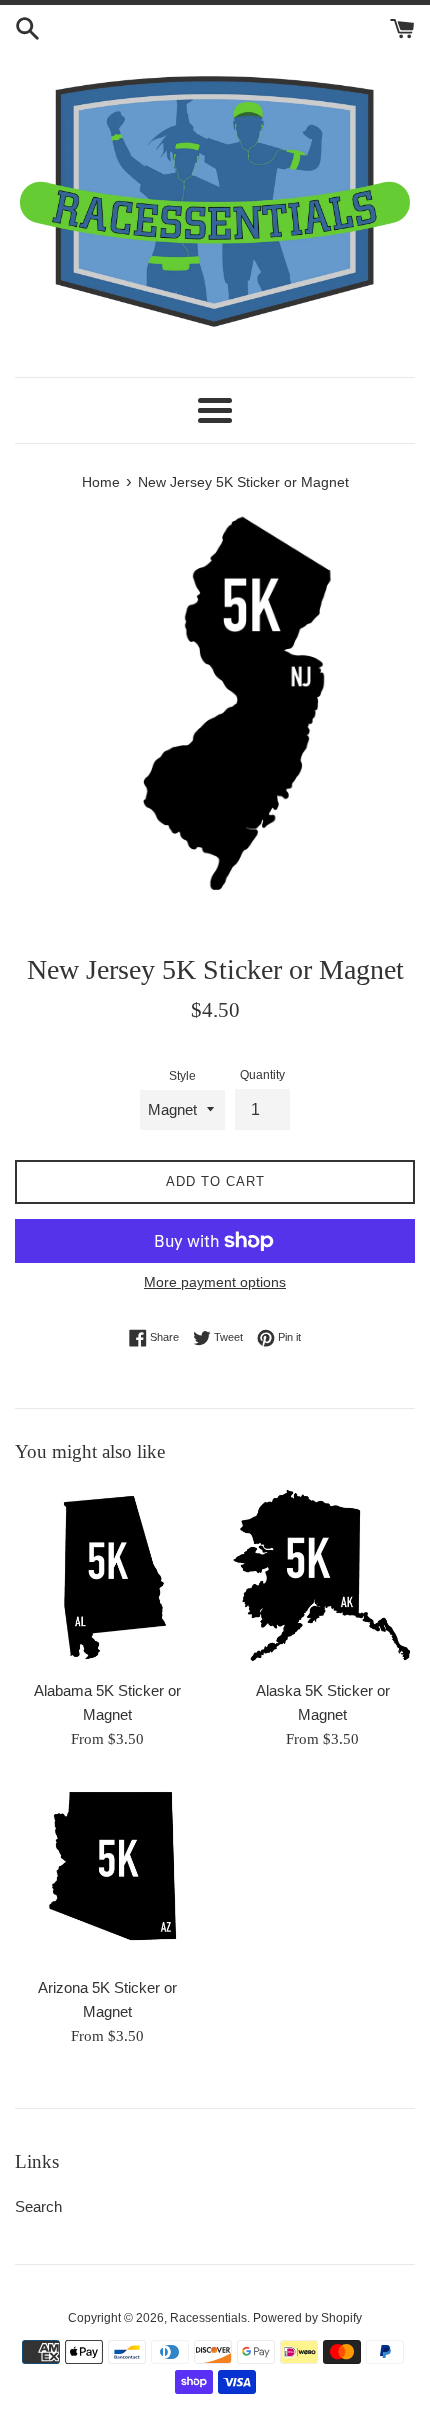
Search (38, 2206)
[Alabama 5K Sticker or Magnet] (107, 1576)
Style (182, 1076)
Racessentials (208, 2318)
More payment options (215, 1282)
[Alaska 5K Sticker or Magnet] (322, 1576)
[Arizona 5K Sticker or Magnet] (107, 1873)
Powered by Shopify (307, 2318)
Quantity (262, 1075)
